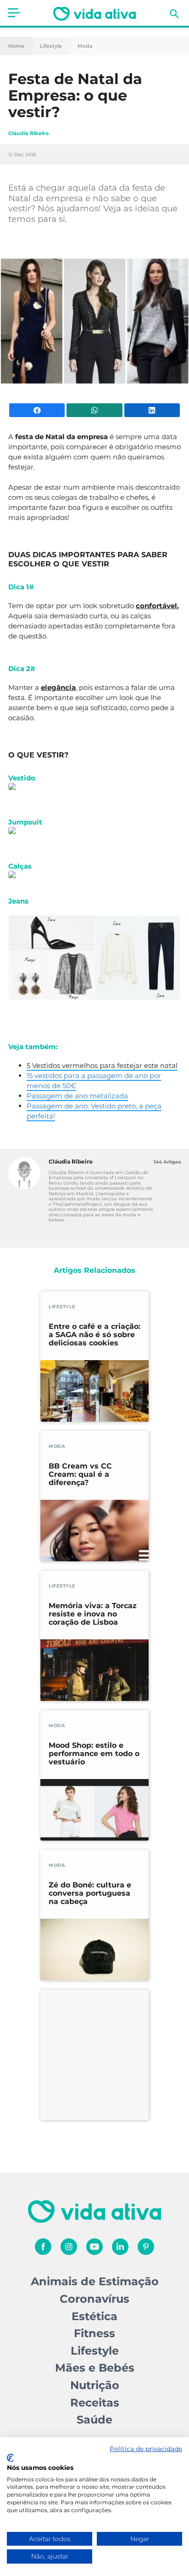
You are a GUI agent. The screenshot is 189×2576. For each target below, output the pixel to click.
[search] (174, 14)
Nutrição (95, 2385)
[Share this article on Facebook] (37, 410)
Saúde (94, 2420)
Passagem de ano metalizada (77, 1096)
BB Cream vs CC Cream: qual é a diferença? (80, 1474)
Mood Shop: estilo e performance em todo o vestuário (94, 1754)
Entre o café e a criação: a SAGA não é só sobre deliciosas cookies (94, 1335)
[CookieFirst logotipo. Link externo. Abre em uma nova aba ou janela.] (10, 2458)
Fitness (94, 2333)
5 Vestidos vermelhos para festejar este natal (102, 1065)
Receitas (95, 2403)
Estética (94, 2316)
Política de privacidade (146, 2449)
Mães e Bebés (95, 2368)
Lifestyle (51, 46)
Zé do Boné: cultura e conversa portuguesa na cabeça (90, 1893)
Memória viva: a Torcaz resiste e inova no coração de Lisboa (93, 1614)
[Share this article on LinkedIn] (152, 410)
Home (16, 46)
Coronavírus (94, 2299)
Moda (85, 46)
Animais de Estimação (95, 2281)
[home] (94, 14)
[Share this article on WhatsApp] (94, 410)
